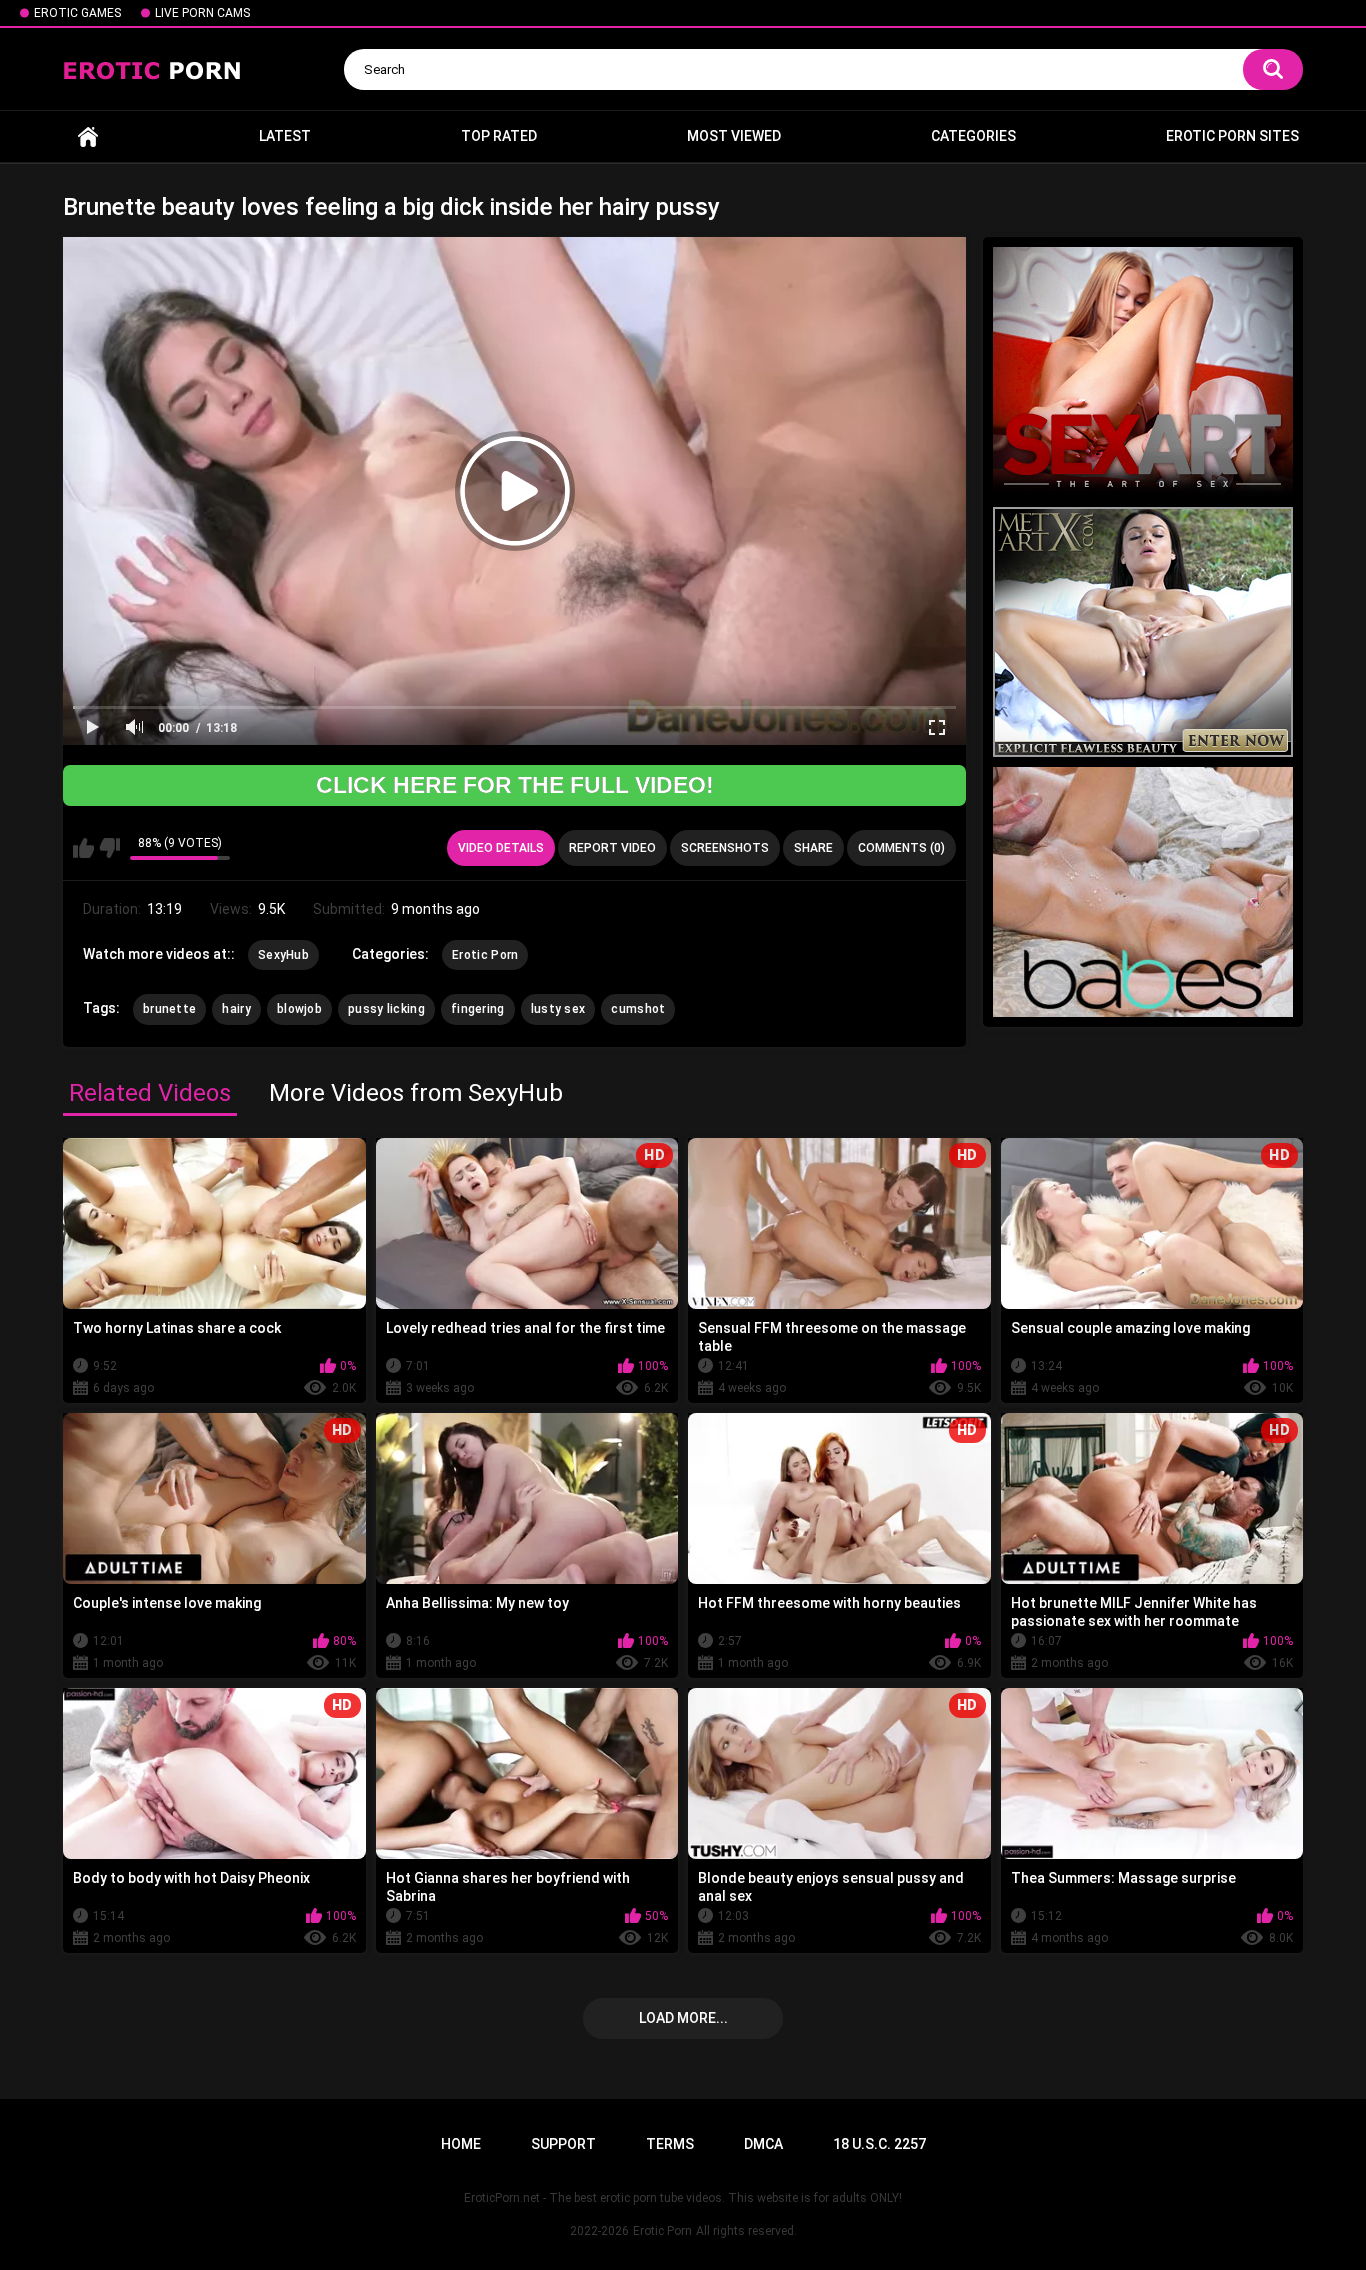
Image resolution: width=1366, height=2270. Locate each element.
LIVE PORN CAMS (202, 13)
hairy (236, 1009)
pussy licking (386, 1009)
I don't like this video (109, 848)
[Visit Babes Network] (1143, 892)
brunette (169, 1009)
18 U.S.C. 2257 (879, 2144)
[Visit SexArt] (1143, 372)
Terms (670, 2144)
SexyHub (283, 955)
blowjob (299, 1009)
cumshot (638, 1009)
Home (88, 136)
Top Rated (499, 136)
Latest (285, 136)
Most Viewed (734, 136)
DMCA (763, 2144)
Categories (973, 136)
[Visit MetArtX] (1143, 632)
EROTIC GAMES (77, 13)
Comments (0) (901, 848)
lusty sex (558, 1009)
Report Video (612, 848)
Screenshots (725, 848)
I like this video (83, 848)
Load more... (683, 2018)
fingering (478, 1009)
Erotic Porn (485, 955)
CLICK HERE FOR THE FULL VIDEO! (515, 785)
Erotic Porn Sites (1232, 136)
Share (813, 848)
